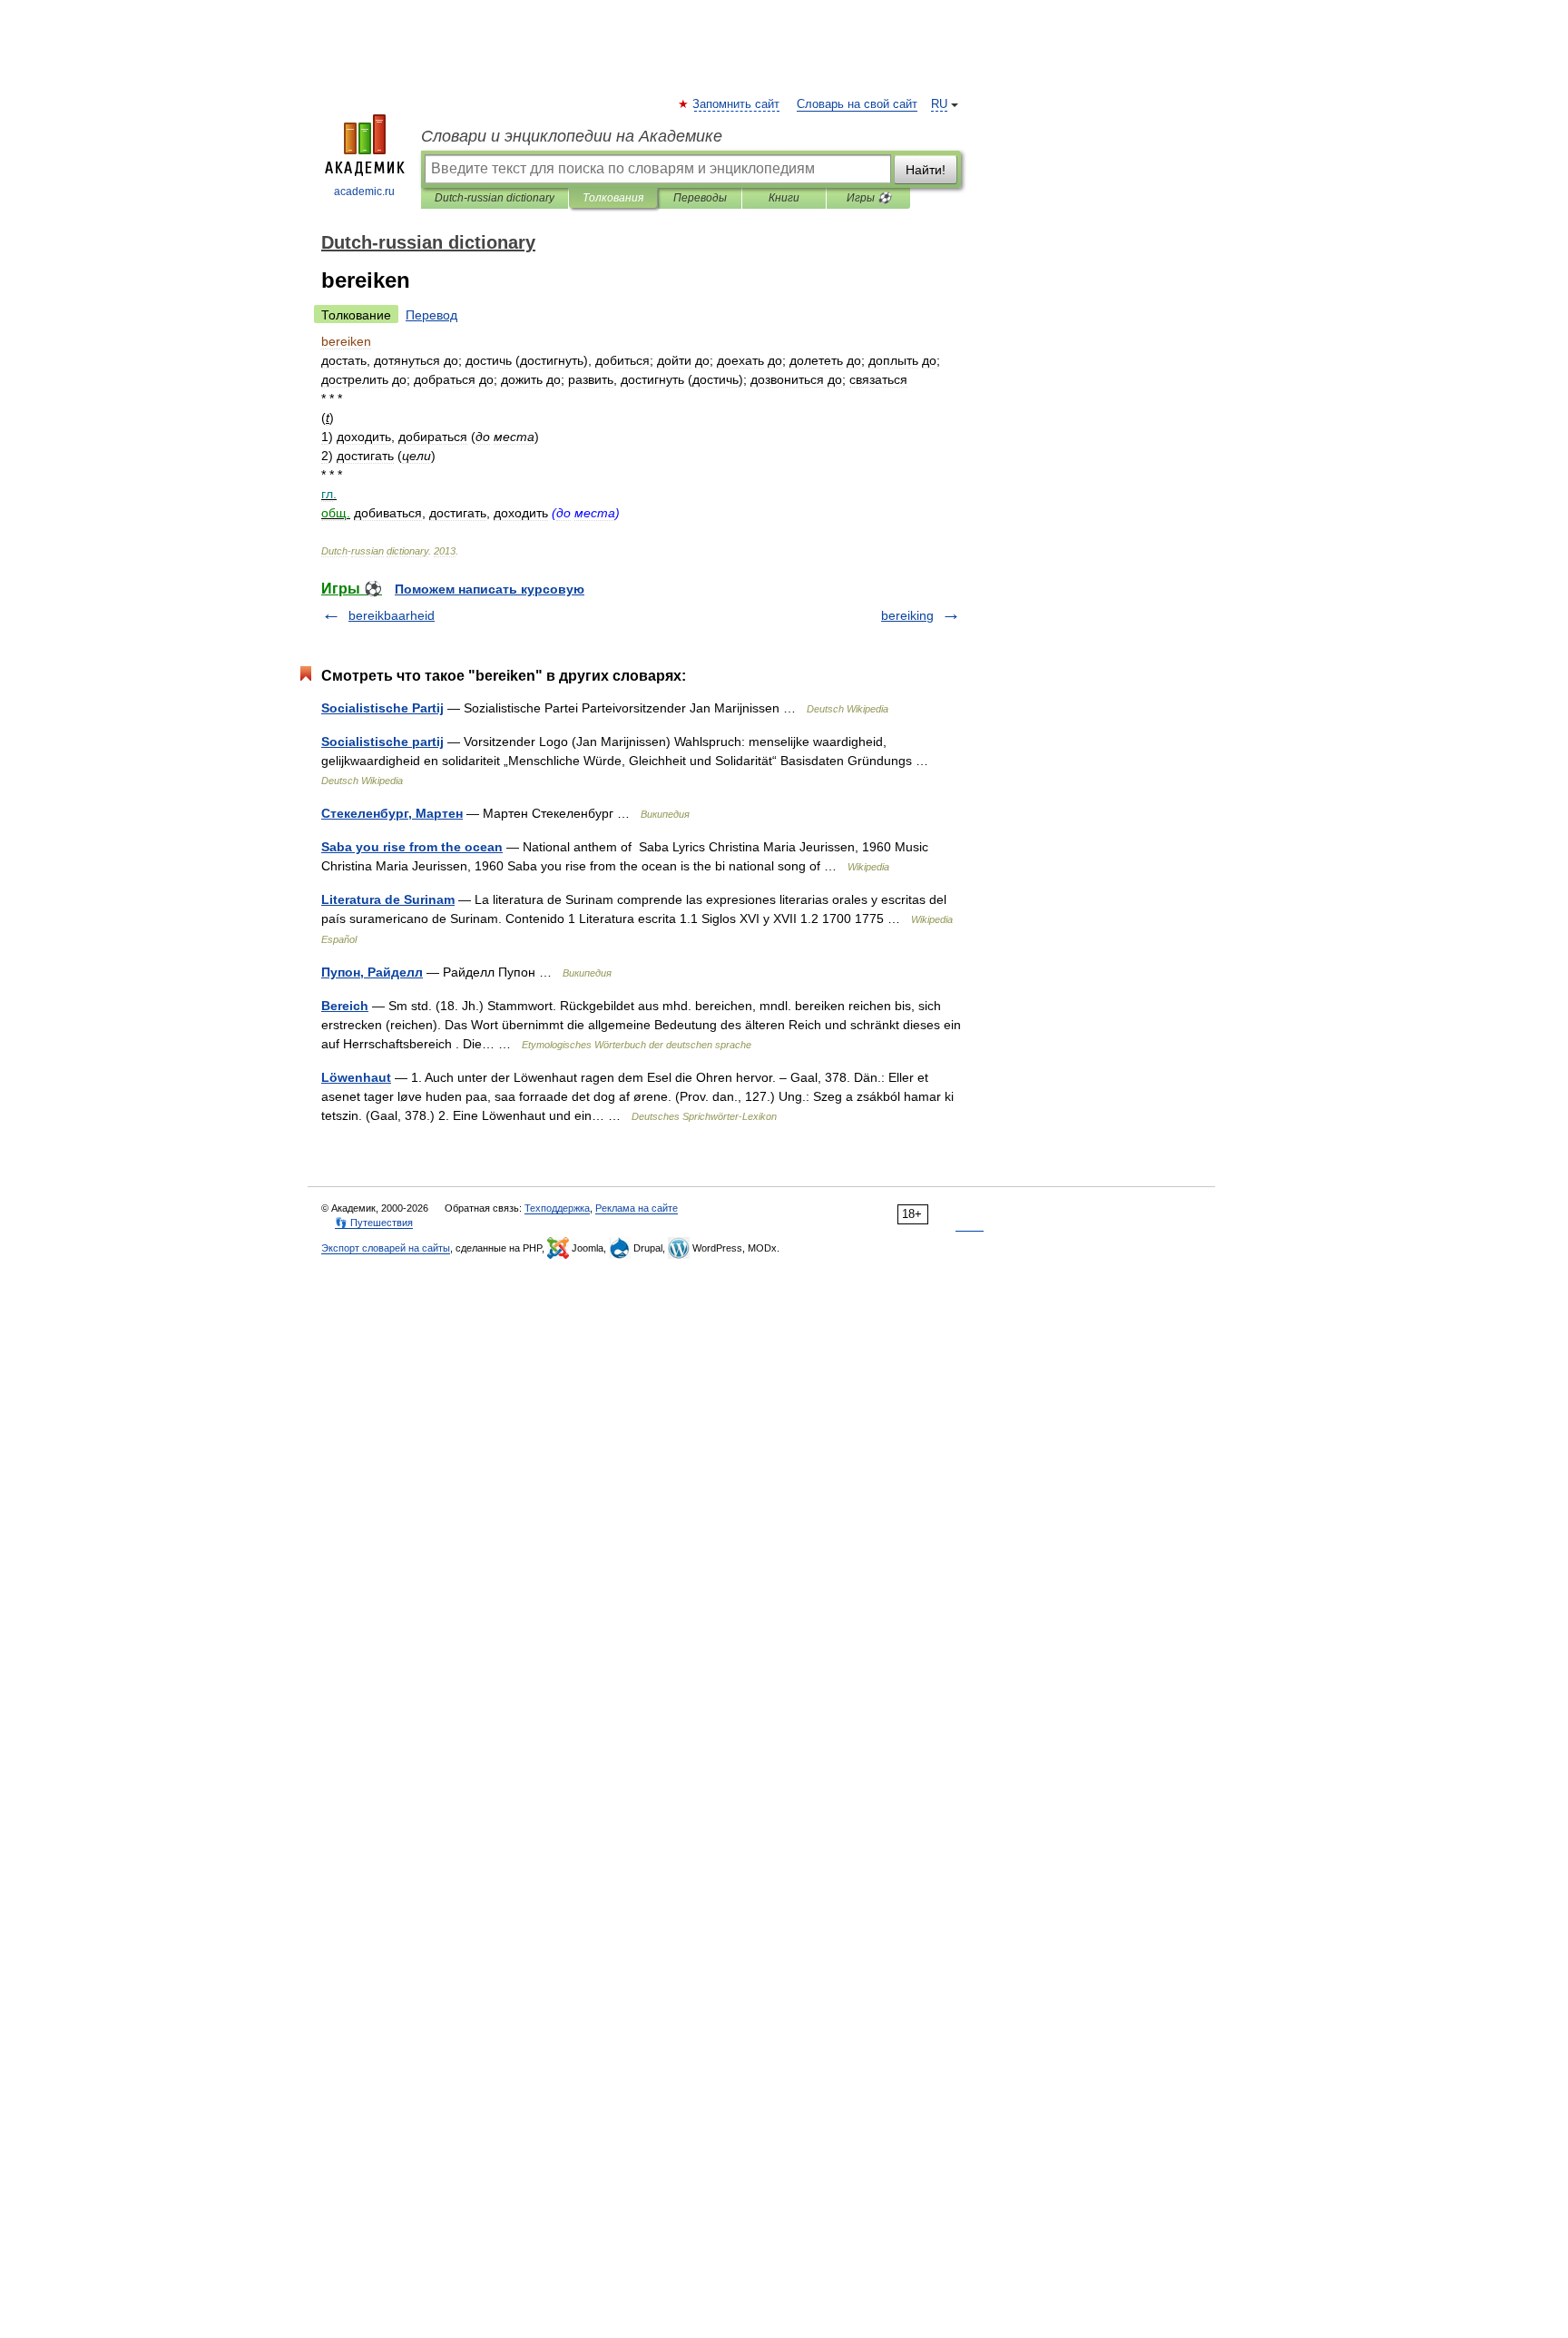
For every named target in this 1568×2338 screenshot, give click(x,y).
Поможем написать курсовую (490, 589)
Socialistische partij (382, 742)
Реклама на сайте (637, 1208)
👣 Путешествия (374, 1223)
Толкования (613, 198)
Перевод (431, 315)
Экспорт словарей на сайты (386, 1248)
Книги (784, 198)
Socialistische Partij (382, 708)
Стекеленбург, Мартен (392, 813)
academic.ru (364, 192)
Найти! (926, 170)
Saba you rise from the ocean (412, 847)
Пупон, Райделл (372, 972)
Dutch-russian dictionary (495, 198)
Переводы (700, 198)
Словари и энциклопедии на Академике (572, 136)
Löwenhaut (356, 1077)
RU (939, 104)
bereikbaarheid (392, 615)
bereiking (907, 615)
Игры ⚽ (869, 198)
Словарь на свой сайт (857, 104)
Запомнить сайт (737, 104)
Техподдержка (557, 1208)
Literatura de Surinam (388, 899)
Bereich (345, 1006)
